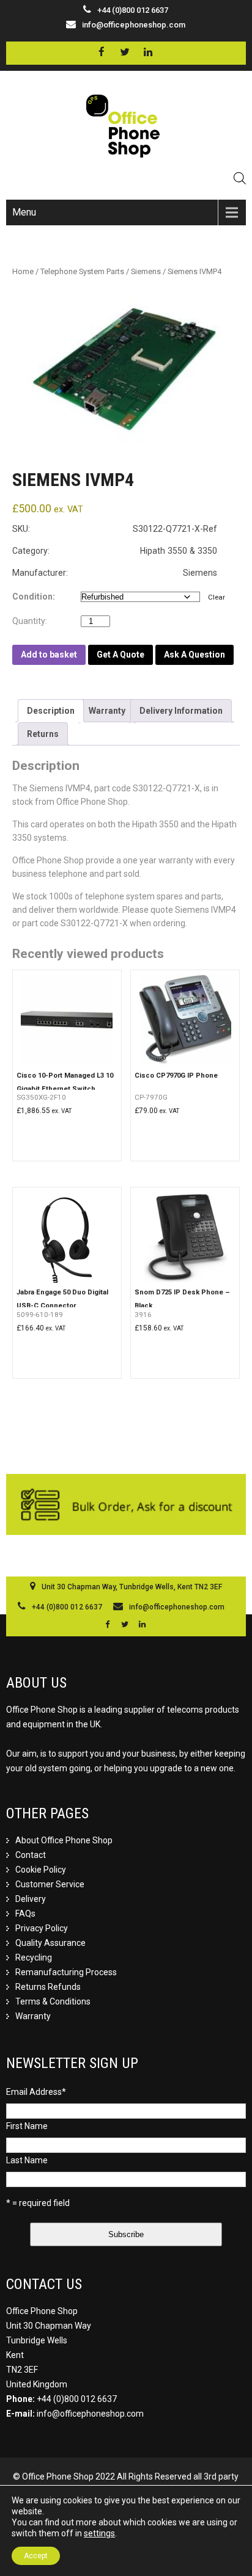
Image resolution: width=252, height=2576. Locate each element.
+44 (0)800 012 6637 (77, 2399)
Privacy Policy (42, 1928)
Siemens (146, 271)
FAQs (25, 1914)
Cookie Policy (41, 1870)
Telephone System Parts (82, 271)
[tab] (51, 711)
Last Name (27, 2160)
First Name (27, 2126)
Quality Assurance (50, 1943)
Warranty (107, 711)
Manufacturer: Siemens (115, 573)
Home (23, 271)
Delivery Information (181, 711)
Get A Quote (120, 655)
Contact (31, 1855)
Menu (24, 212)
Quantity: (32, 621)
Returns (43, 734)
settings (99, 2533)
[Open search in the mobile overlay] (240, 178)
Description (51, 711)
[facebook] (102, 52)
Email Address (36, 2092)
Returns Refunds (48, 1987)
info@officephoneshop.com (134, 25)
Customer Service (50, 1884)
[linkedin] (148, 52)
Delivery (31, 1899)
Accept (36, 2556)
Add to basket (49, 655)
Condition (32, 597)
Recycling (34, 1957)
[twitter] (125, 52)
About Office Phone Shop (64, 1840)
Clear (217, 597)
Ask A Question (195, 655)
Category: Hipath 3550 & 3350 (115, 551)
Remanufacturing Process (66, 1972)
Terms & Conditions (53, 2001)
